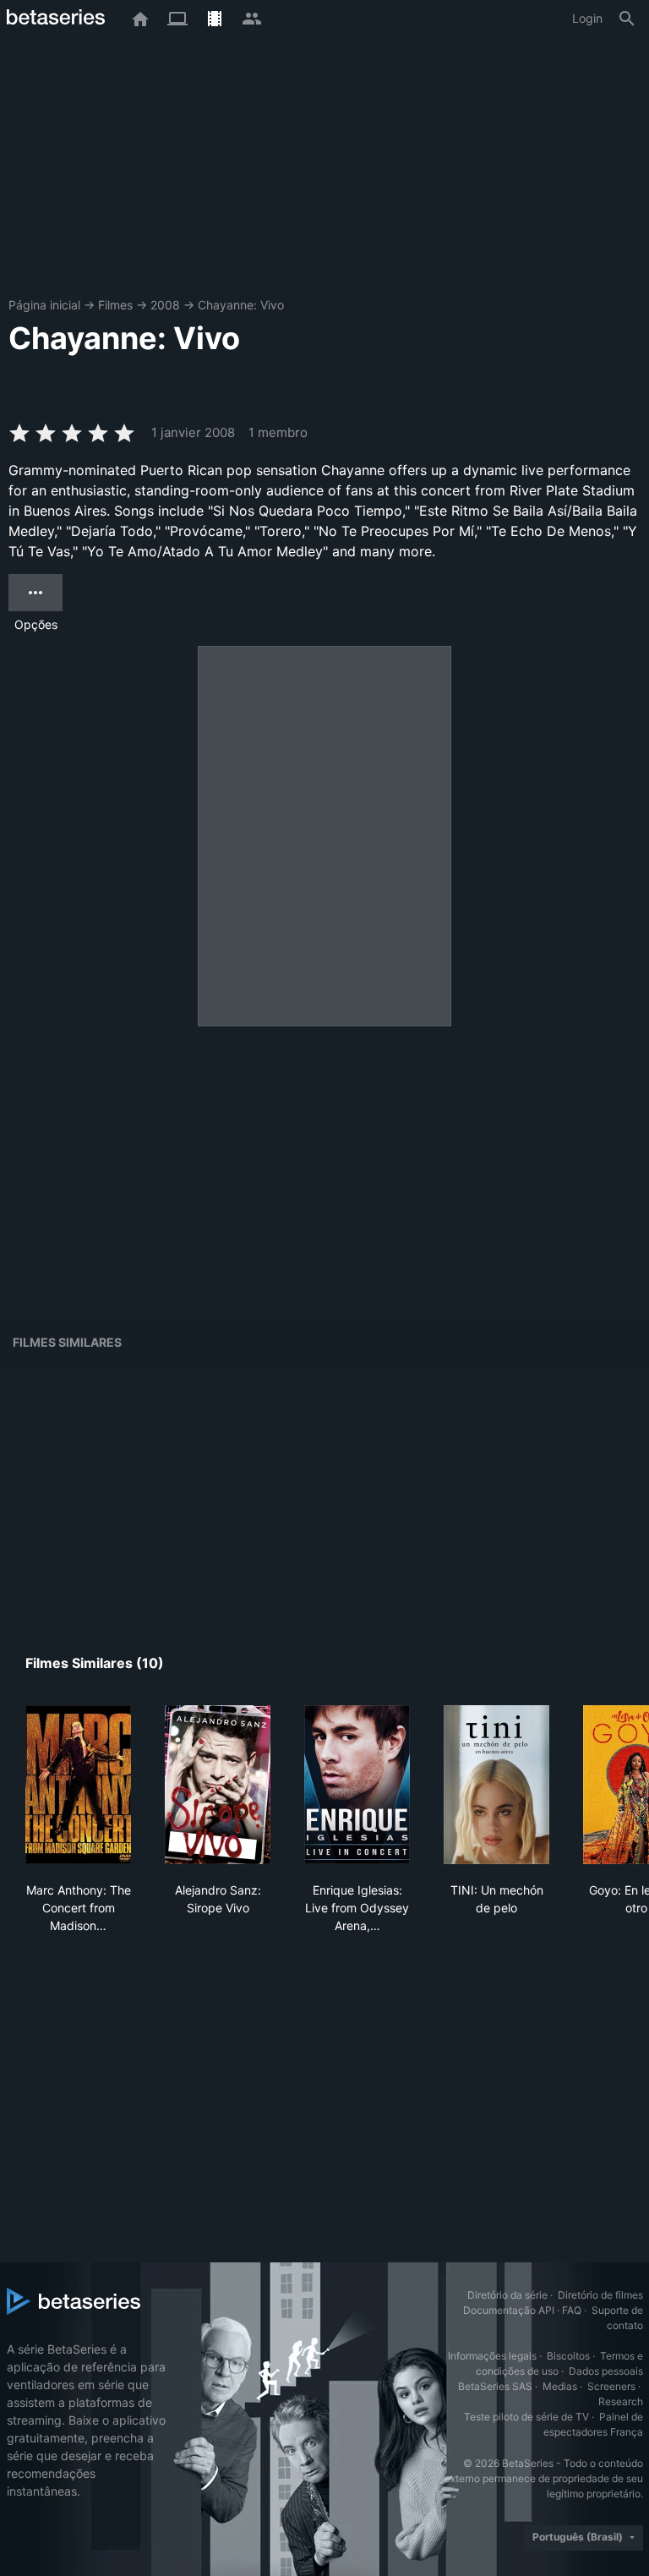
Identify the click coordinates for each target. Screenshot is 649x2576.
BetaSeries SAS (495, 2386)
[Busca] (627, 19)
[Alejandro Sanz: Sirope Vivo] (218, 1785)
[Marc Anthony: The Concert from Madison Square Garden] (78, 1785)
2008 (165, 305)
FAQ (572, 2310)
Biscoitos (568, 2356)
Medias (560, 2386)
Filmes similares (67, 1342)
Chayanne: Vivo (241, 305)
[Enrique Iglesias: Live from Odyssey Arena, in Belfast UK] (357, 1785)
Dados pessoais (606, 2371)
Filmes (115, 305)
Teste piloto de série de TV (526, 2417)
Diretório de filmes (600, 2295)
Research (621, 2401)
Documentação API (509, 2310)
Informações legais (492, 2356)
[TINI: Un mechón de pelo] (496, 1785)
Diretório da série (507, 2295)
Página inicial (44, 305)
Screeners (611, 2386)
